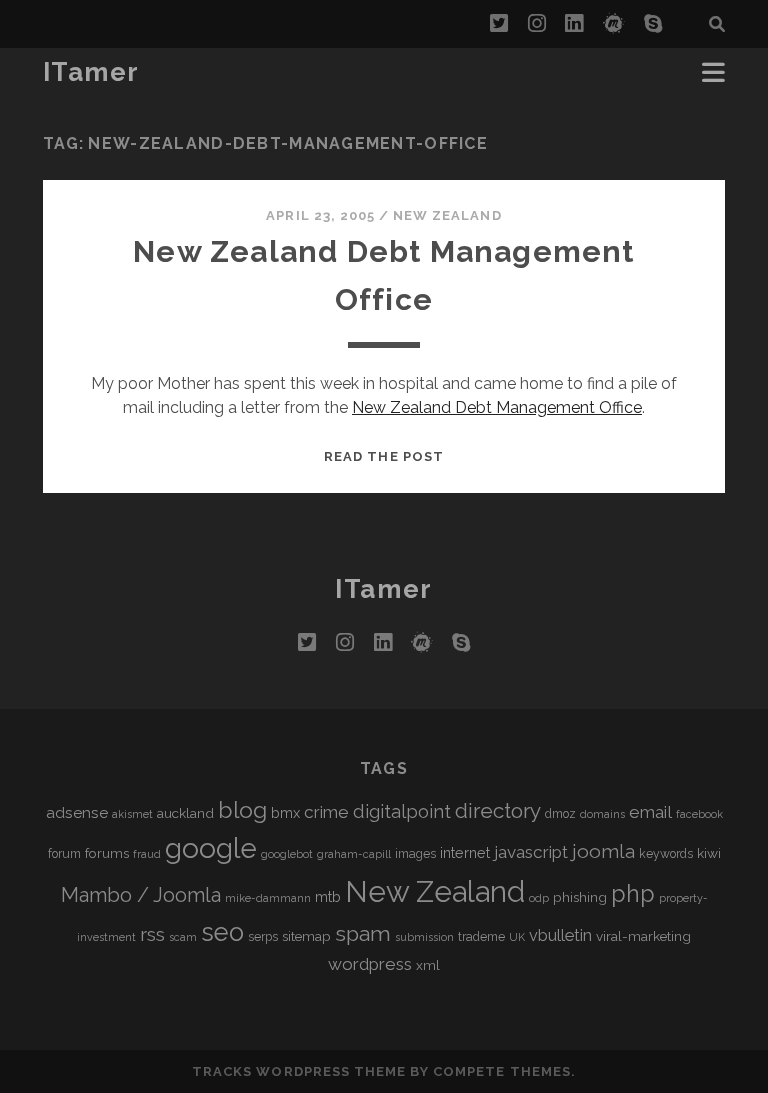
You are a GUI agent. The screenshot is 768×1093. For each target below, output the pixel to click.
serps (263, 937)
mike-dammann (268, 898)
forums (107, 853)
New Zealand (447, 215)
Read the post (384, 456)
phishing (580, 897)
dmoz (560, 814)
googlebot (287, 854)
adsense (77, 812)
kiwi (709, 853)
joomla (603, 851)
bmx (285, 812)
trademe (481, 937)
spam (363, 933)
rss (152, 934)
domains (602, 814)
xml (428, 965)
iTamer (91, 72)
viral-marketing (643, 936)
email (650, 812)
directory (498, 810)
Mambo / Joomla (141, 895)
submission (424, 937)
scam (183, 937)
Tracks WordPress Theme (299, 1071)
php (633, 893)
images (415, 854)
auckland (185, 813)
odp (539, 898)
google (211, 848)
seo (222, 932)
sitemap (306, 936)
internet (465, 852)
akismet (132, 814)
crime (326, 812)
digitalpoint (402, 811)
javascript (531, 852)
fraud (147, 854)
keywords (666, 854)
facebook (699, 814)
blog (242, 809)
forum (64, 854)
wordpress (370, 964)
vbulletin (560, 935)
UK (517, 937)
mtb (328, 896)
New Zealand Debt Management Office (497, 407)
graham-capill (354, 854)
